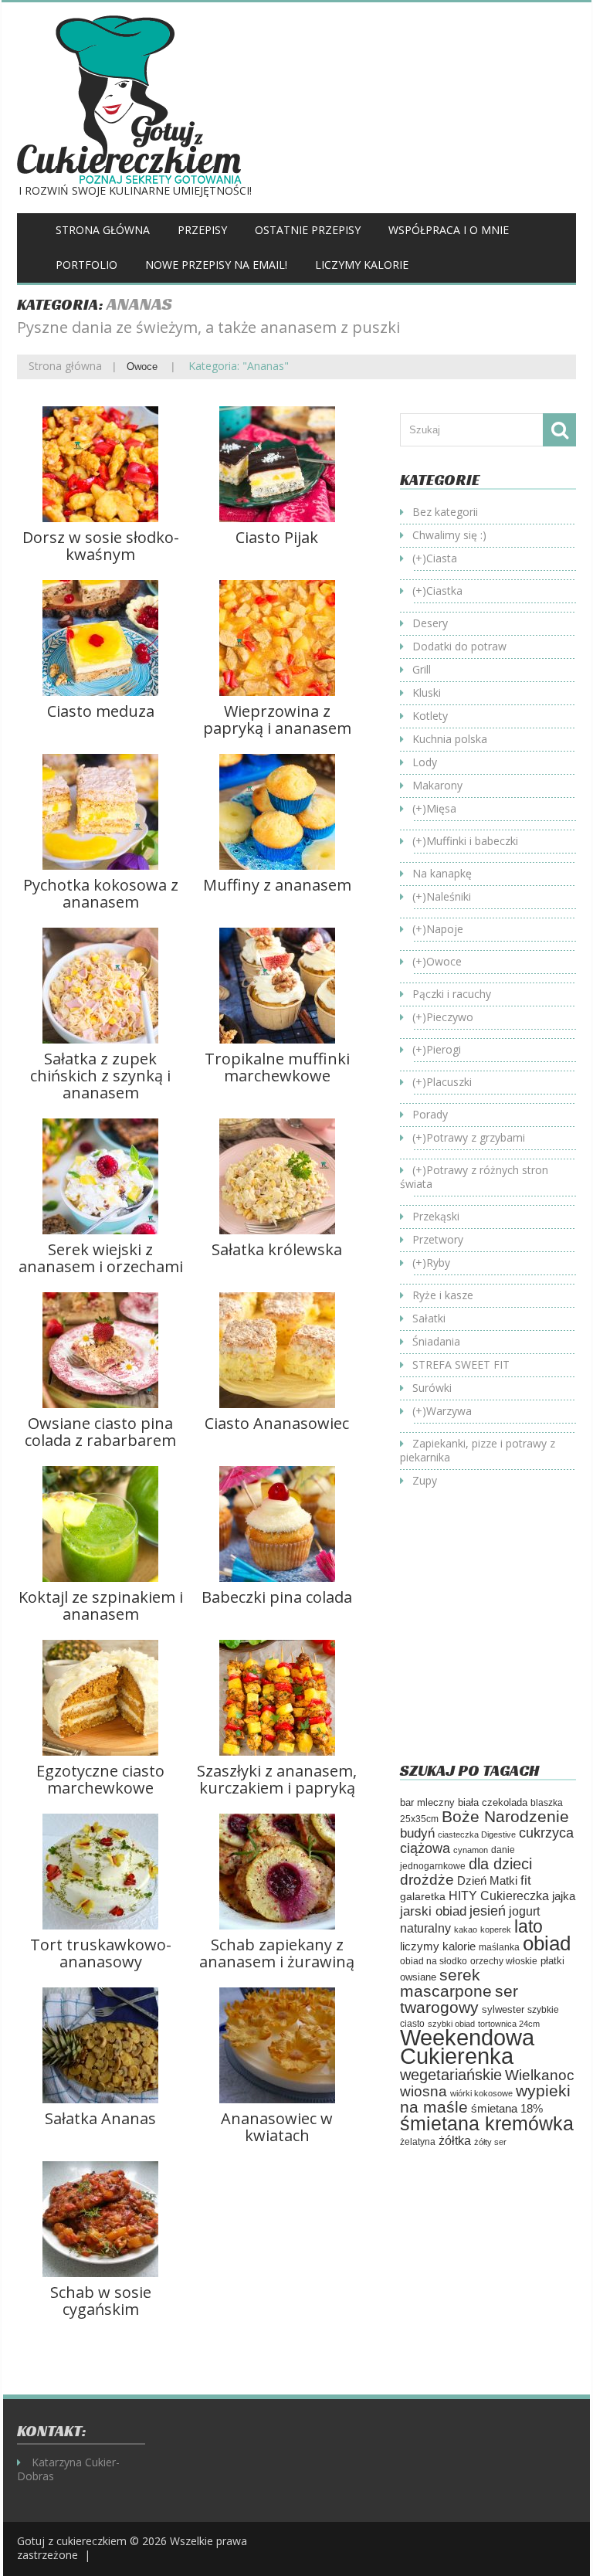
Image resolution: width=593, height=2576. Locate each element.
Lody (425, 762)
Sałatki (429, 1318)
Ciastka (444, 591)
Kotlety (430, 716)
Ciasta (442, 558)
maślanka (499, 1947)
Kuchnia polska (450, 739)
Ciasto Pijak (277, 537)
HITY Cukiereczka (499, 1896)
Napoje (445, 929)
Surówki (432, 1388)
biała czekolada (493, 1802)
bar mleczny (427, 1802)
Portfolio (86, 265)
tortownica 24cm (509, 2024)
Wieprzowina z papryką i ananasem (277, 720)
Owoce (142, 367)
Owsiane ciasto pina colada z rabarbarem (100, 1432)
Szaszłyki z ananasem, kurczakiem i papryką (277, 1779)
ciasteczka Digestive (477, 1834)
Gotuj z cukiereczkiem (72, 2541)
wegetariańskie (451, 2075)
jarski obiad (433, 1911)
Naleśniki (449, 896)
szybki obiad (451, 2024)
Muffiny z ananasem (277, 885)
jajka (564, 1896)
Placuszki (449, 1082)
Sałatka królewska (277, 1249)
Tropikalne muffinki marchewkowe (277, 1067)
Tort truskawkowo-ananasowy (101, 1953)
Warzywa (449, 1411)
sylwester (503, 2010)
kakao (466, 1929)
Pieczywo (450, 1017)
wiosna (424, 2091)
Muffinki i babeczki (472, 841)
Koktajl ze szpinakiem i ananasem (101, 1605)
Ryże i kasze (443, 1295)
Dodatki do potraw (459, 646)
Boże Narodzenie (505, 1816)
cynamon (471, 1850)
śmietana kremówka (487, 2123)
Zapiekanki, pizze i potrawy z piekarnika (478, 1450)
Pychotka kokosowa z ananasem (101, 893)
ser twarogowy (459, 1999)
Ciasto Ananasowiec (277, 1423)
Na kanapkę (442, 873)
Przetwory (438, 1239)
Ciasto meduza (101, 711)
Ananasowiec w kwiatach (277, 2127)
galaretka (423, 1896)
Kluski (427, 692)
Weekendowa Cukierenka (467, 2047)
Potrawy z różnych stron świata (474, 1177)
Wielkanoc (540, 2075)
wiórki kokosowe (481, 2093)
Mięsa (441, 808)
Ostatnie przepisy (308, 230)
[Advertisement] (496, 1637)
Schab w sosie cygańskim (101, 2301)
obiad (547, 1943)
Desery (430, 623)
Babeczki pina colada (277, 1597)
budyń (417, 1833)
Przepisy (202, 230)
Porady (430, 1114)
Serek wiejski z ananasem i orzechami (101, 1258)
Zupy (425, 1480)
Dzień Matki (487, 1881)
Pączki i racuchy (452, 994)
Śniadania (436, 1341)
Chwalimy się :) (449, 535)
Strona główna (103, 230)
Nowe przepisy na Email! (216, 265)
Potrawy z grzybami (476, 1137)
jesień (488, 1911)
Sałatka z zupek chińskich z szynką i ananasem (100, 1076)
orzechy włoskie (504, 1961)
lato (529, 1926)
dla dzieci (500, 1864)
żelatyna (418, 2142)
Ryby (438, 1263)
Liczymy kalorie (362, 265)
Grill (422, 669)
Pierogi (444, 1049)
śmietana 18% (507, 2108)
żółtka (455, 2141)
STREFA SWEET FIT (461, 1364)
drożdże (427, 1880)
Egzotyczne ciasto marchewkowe (100, 1779)
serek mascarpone (446, 1983)
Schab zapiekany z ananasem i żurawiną (277, 1953)
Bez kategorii (445, 512)
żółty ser (490, 2142)
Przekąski (436, 1216)
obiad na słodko (434, 1961)
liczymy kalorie (438, 1946)
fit (526, 1880)
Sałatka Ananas (100, 2118)
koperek (496, 1929)
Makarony (437, 785)
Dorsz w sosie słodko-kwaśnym (101, 546)
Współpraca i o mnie (449, 230)
